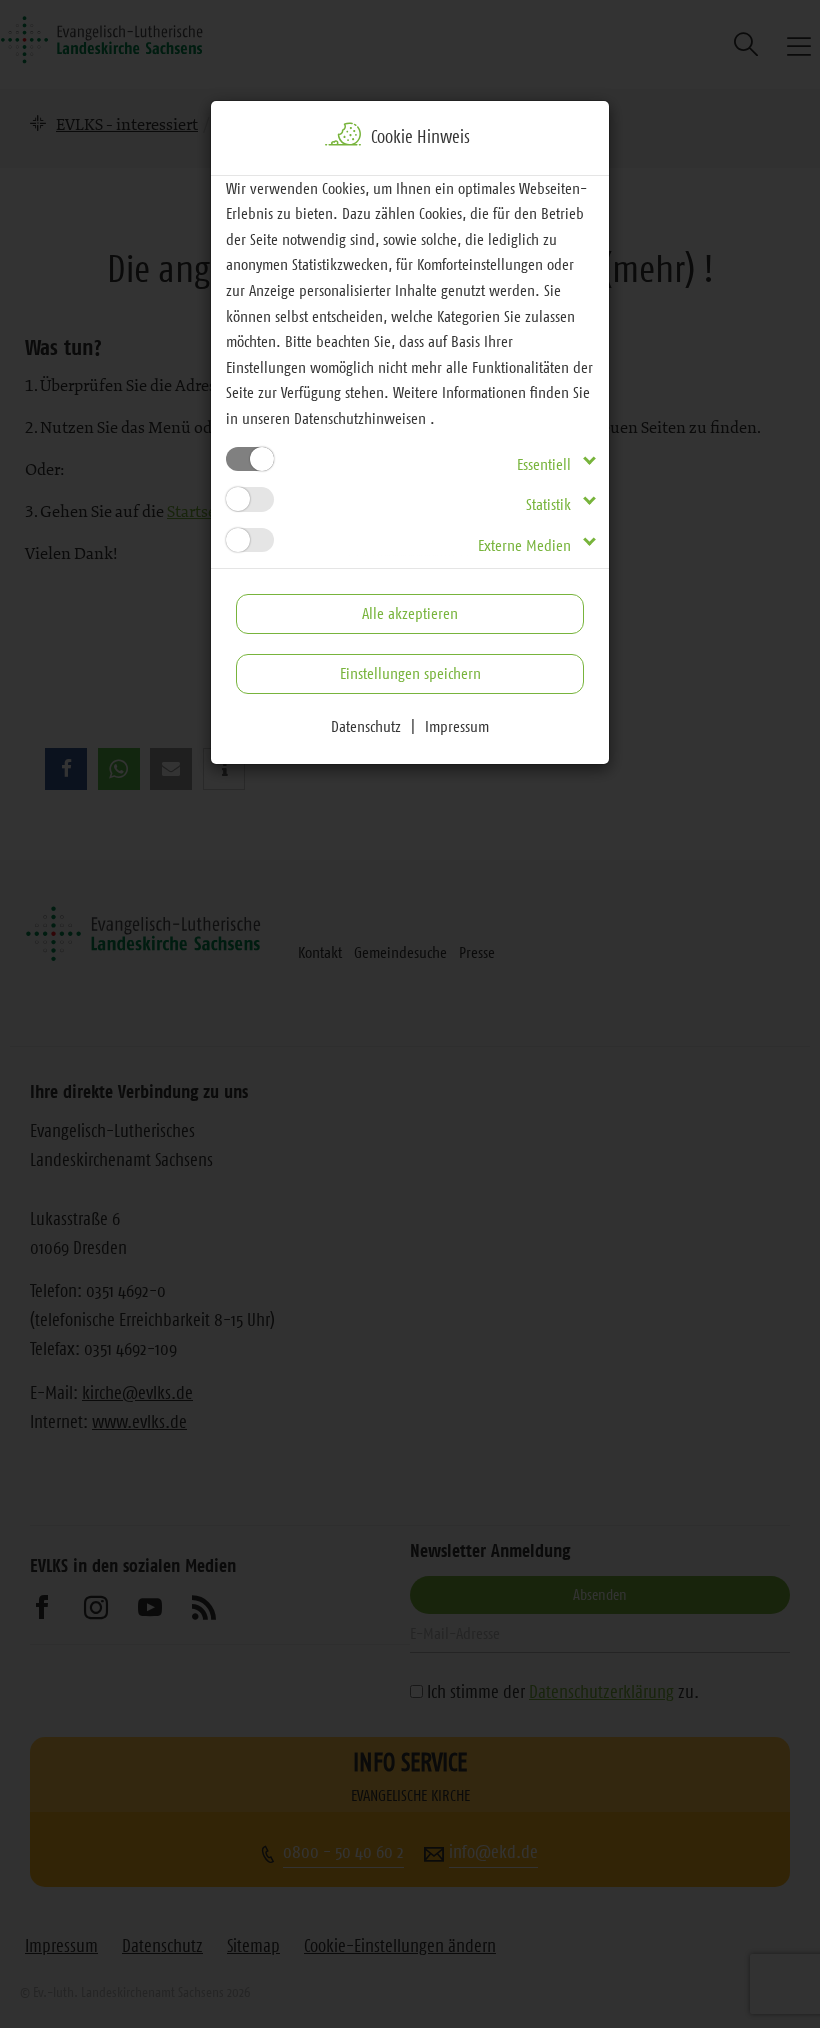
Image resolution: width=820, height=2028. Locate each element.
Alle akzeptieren (410, 613)
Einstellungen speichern (410, 673)
